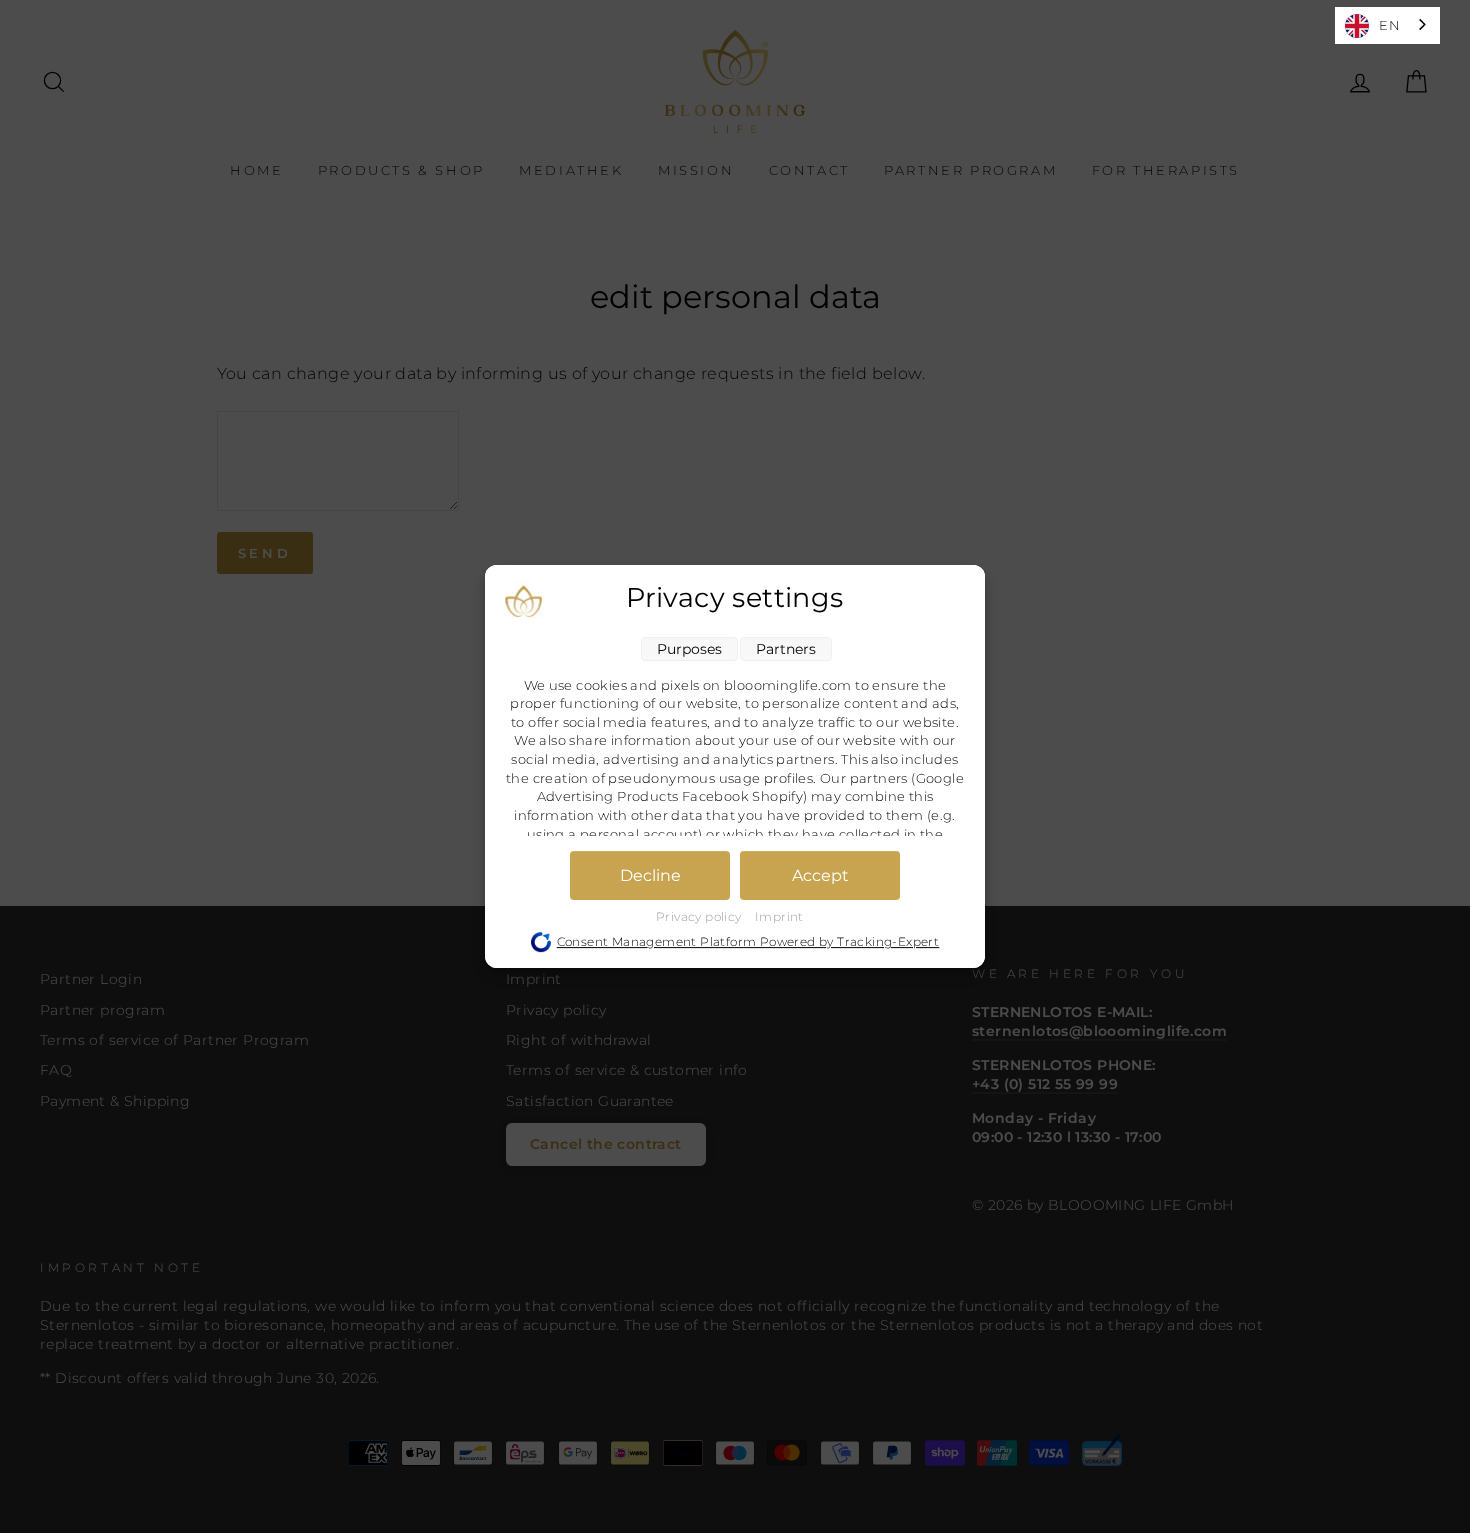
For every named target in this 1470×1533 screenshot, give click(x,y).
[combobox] (1387, 25)
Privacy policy (700, 916)
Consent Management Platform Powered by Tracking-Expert (748, 941)
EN (1389, 25)
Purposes (689, 649)
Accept (820, 875)
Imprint (779, 916)
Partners (786, 649)
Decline (650, 875)
